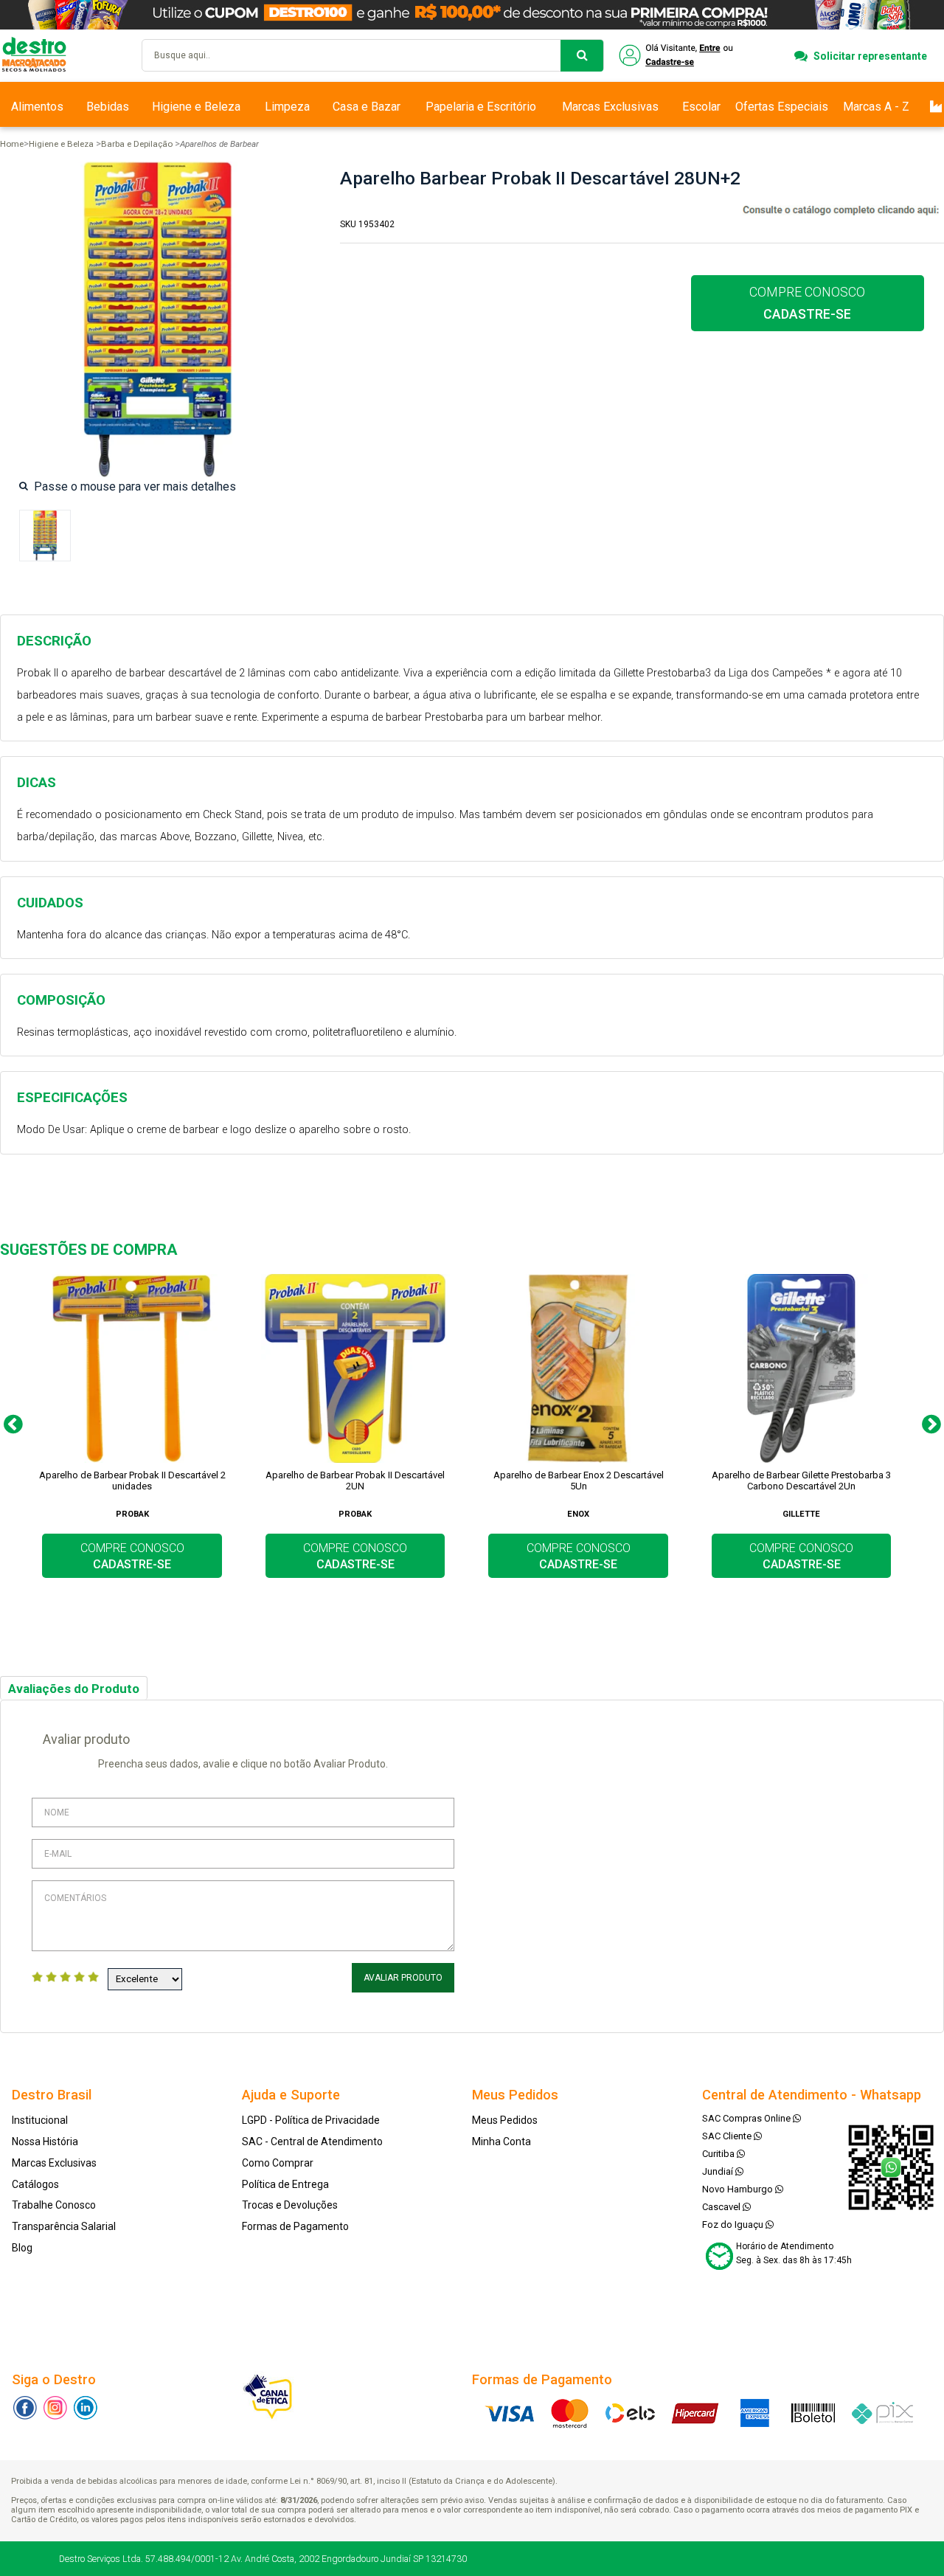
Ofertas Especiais (782, 107)
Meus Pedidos (505, 2120)
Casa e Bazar (367, 107)
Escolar (701, 107)
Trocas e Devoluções (290, 2205)
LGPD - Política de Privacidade (311, 2120)
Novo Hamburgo (739, 2189)
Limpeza (287, 107)
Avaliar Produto (403, 1978)
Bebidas (108, 107)
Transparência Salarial (64, 2226)
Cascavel (722, 2207)
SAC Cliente (728, 2136)
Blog (22, 2248)
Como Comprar (278, 2163)
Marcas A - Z (876, 107)
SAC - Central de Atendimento (312, 2142)
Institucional (40, 2120)
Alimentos (37, 107)
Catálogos (35, 2184)
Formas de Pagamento (295, 2226)
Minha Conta (502, 2142)
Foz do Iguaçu (734, 2224)
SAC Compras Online (747, 2118)
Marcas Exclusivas (610, 107)
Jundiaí (719, 2171)
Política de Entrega (285, 2184)
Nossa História (45, 2142)
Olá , (677, 56)
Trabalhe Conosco (54, 2205)
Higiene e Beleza (196, 107)
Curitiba (719, 2154)
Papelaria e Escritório (481, 107)
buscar (582, 56)
